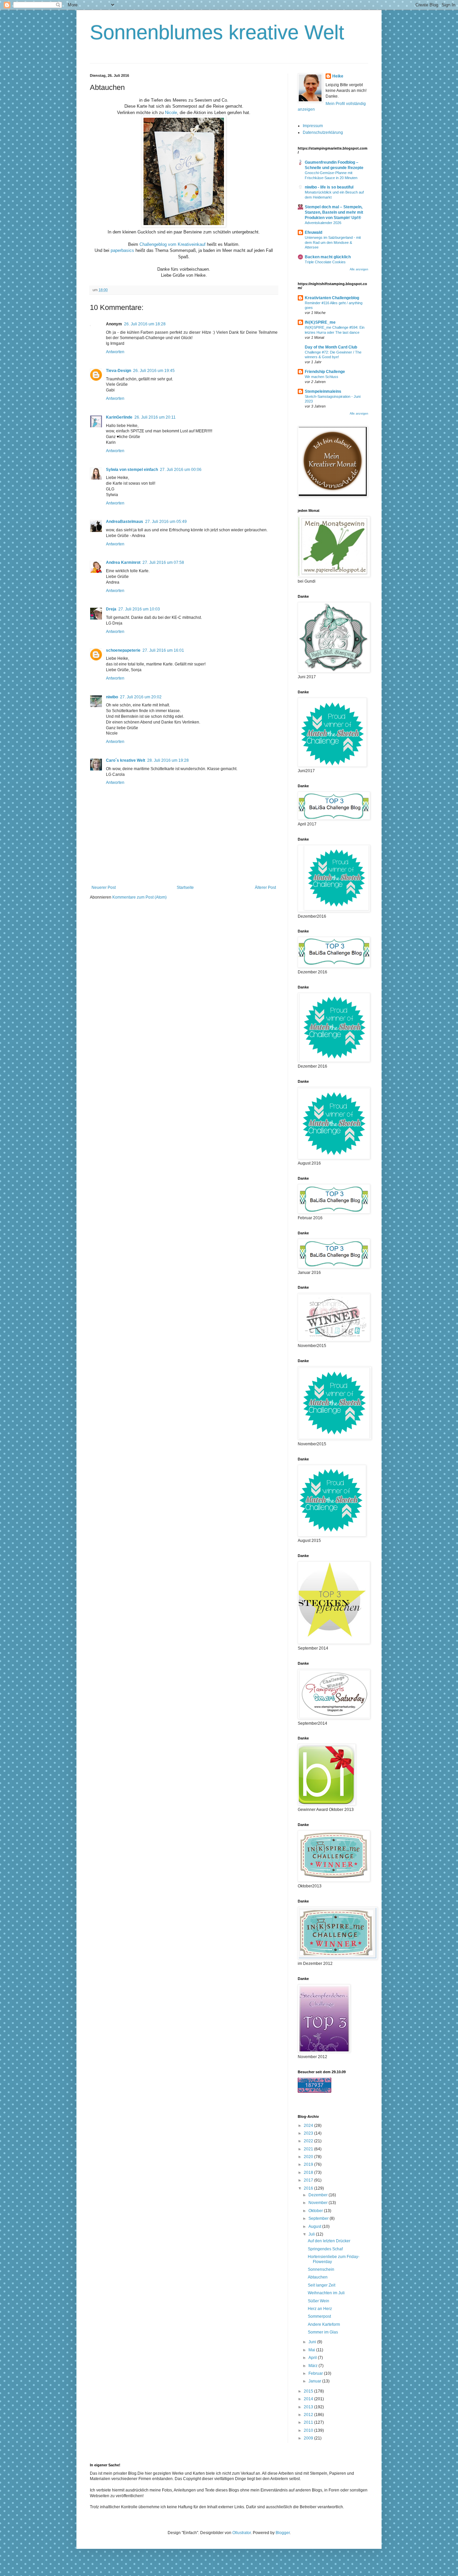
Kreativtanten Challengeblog (332, 298)
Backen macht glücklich (328, 257)
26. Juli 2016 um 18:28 (145, 324)
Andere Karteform (324, 2324)
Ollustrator (242, 2533)
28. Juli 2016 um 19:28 (168, 760)
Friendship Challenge (325, 372)
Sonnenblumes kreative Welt (217, 32)
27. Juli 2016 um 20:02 (141, 697)
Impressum (313, 126)
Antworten (115, 352)
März (313, 2366)
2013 (309, 2407)
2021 (309, 2149)
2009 (309, 2438)
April (313, 2358)
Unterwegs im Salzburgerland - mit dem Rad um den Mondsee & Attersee (333, 243)
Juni (313, 2342)
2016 (309, 2188)
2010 (309, 2430)
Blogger (283, 2533)
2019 (309, 2164)
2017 (309, 2180)
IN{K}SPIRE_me (320, 322)
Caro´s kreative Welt (126, 760)
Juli (312, 2234)
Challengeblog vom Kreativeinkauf (173, 244)
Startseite (185, 888)
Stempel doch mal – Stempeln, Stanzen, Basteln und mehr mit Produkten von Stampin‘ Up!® (334, 212)
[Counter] (314, 2091)
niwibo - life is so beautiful (329, 187)
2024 (309, 2126)
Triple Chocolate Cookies (325, 262)
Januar (315, 2381)
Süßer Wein (319, 2301)
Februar (316, 2373)
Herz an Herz (320, 2309)
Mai (312, 2350)
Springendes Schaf (325, 2249)
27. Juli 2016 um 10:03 (139, 609)
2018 (309, 2172)
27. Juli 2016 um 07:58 (163, 562)
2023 (309, 2133)
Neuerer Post (104, 888)
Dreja (111, 609)
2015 (309, 2391)
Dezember (319, 2195)
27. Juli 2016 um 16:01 (163, 650)
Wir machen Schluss (322, 377)
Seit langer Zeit (322, 2285)
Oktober (316, 2211)
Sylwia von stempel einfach (132, 470)
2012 (309, 2415)
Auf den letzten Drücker (329, 2241)
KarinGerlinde (119, 417)
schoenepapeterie (123, 650)
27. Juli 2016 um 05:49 (166, 522)
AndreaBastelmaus (125, 522)
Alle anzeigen (359, 269)
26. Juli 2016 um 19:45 (154, 371)
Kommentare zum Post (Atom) (139, 897)
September (319, 2218)
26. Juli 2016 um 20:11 (155, 417)
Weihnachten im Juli (326, 2293)
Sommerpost (319, 2316)
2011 (309, 2422)
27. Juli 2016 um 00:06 (181, 470)
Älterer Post (265, 888)
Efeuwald (313, 232)
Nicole (171, 113)
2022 (309, 2141)
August (315, 2226)
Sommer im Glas (323, 2332)
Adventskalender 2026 (323, 223)
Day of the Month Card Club (331, 347)
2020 (309, 2157)
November (319, 2203)
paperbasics (122, 250)
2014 (309, 2399)
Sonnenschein (321, 2269)
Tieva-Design (119, 371)
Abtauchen (318, 2277)
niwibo (112, 697)
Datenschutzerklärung (323, 132)
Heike (338, 76)
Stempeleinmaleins (323, 391)
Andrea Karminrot (123, 562)
